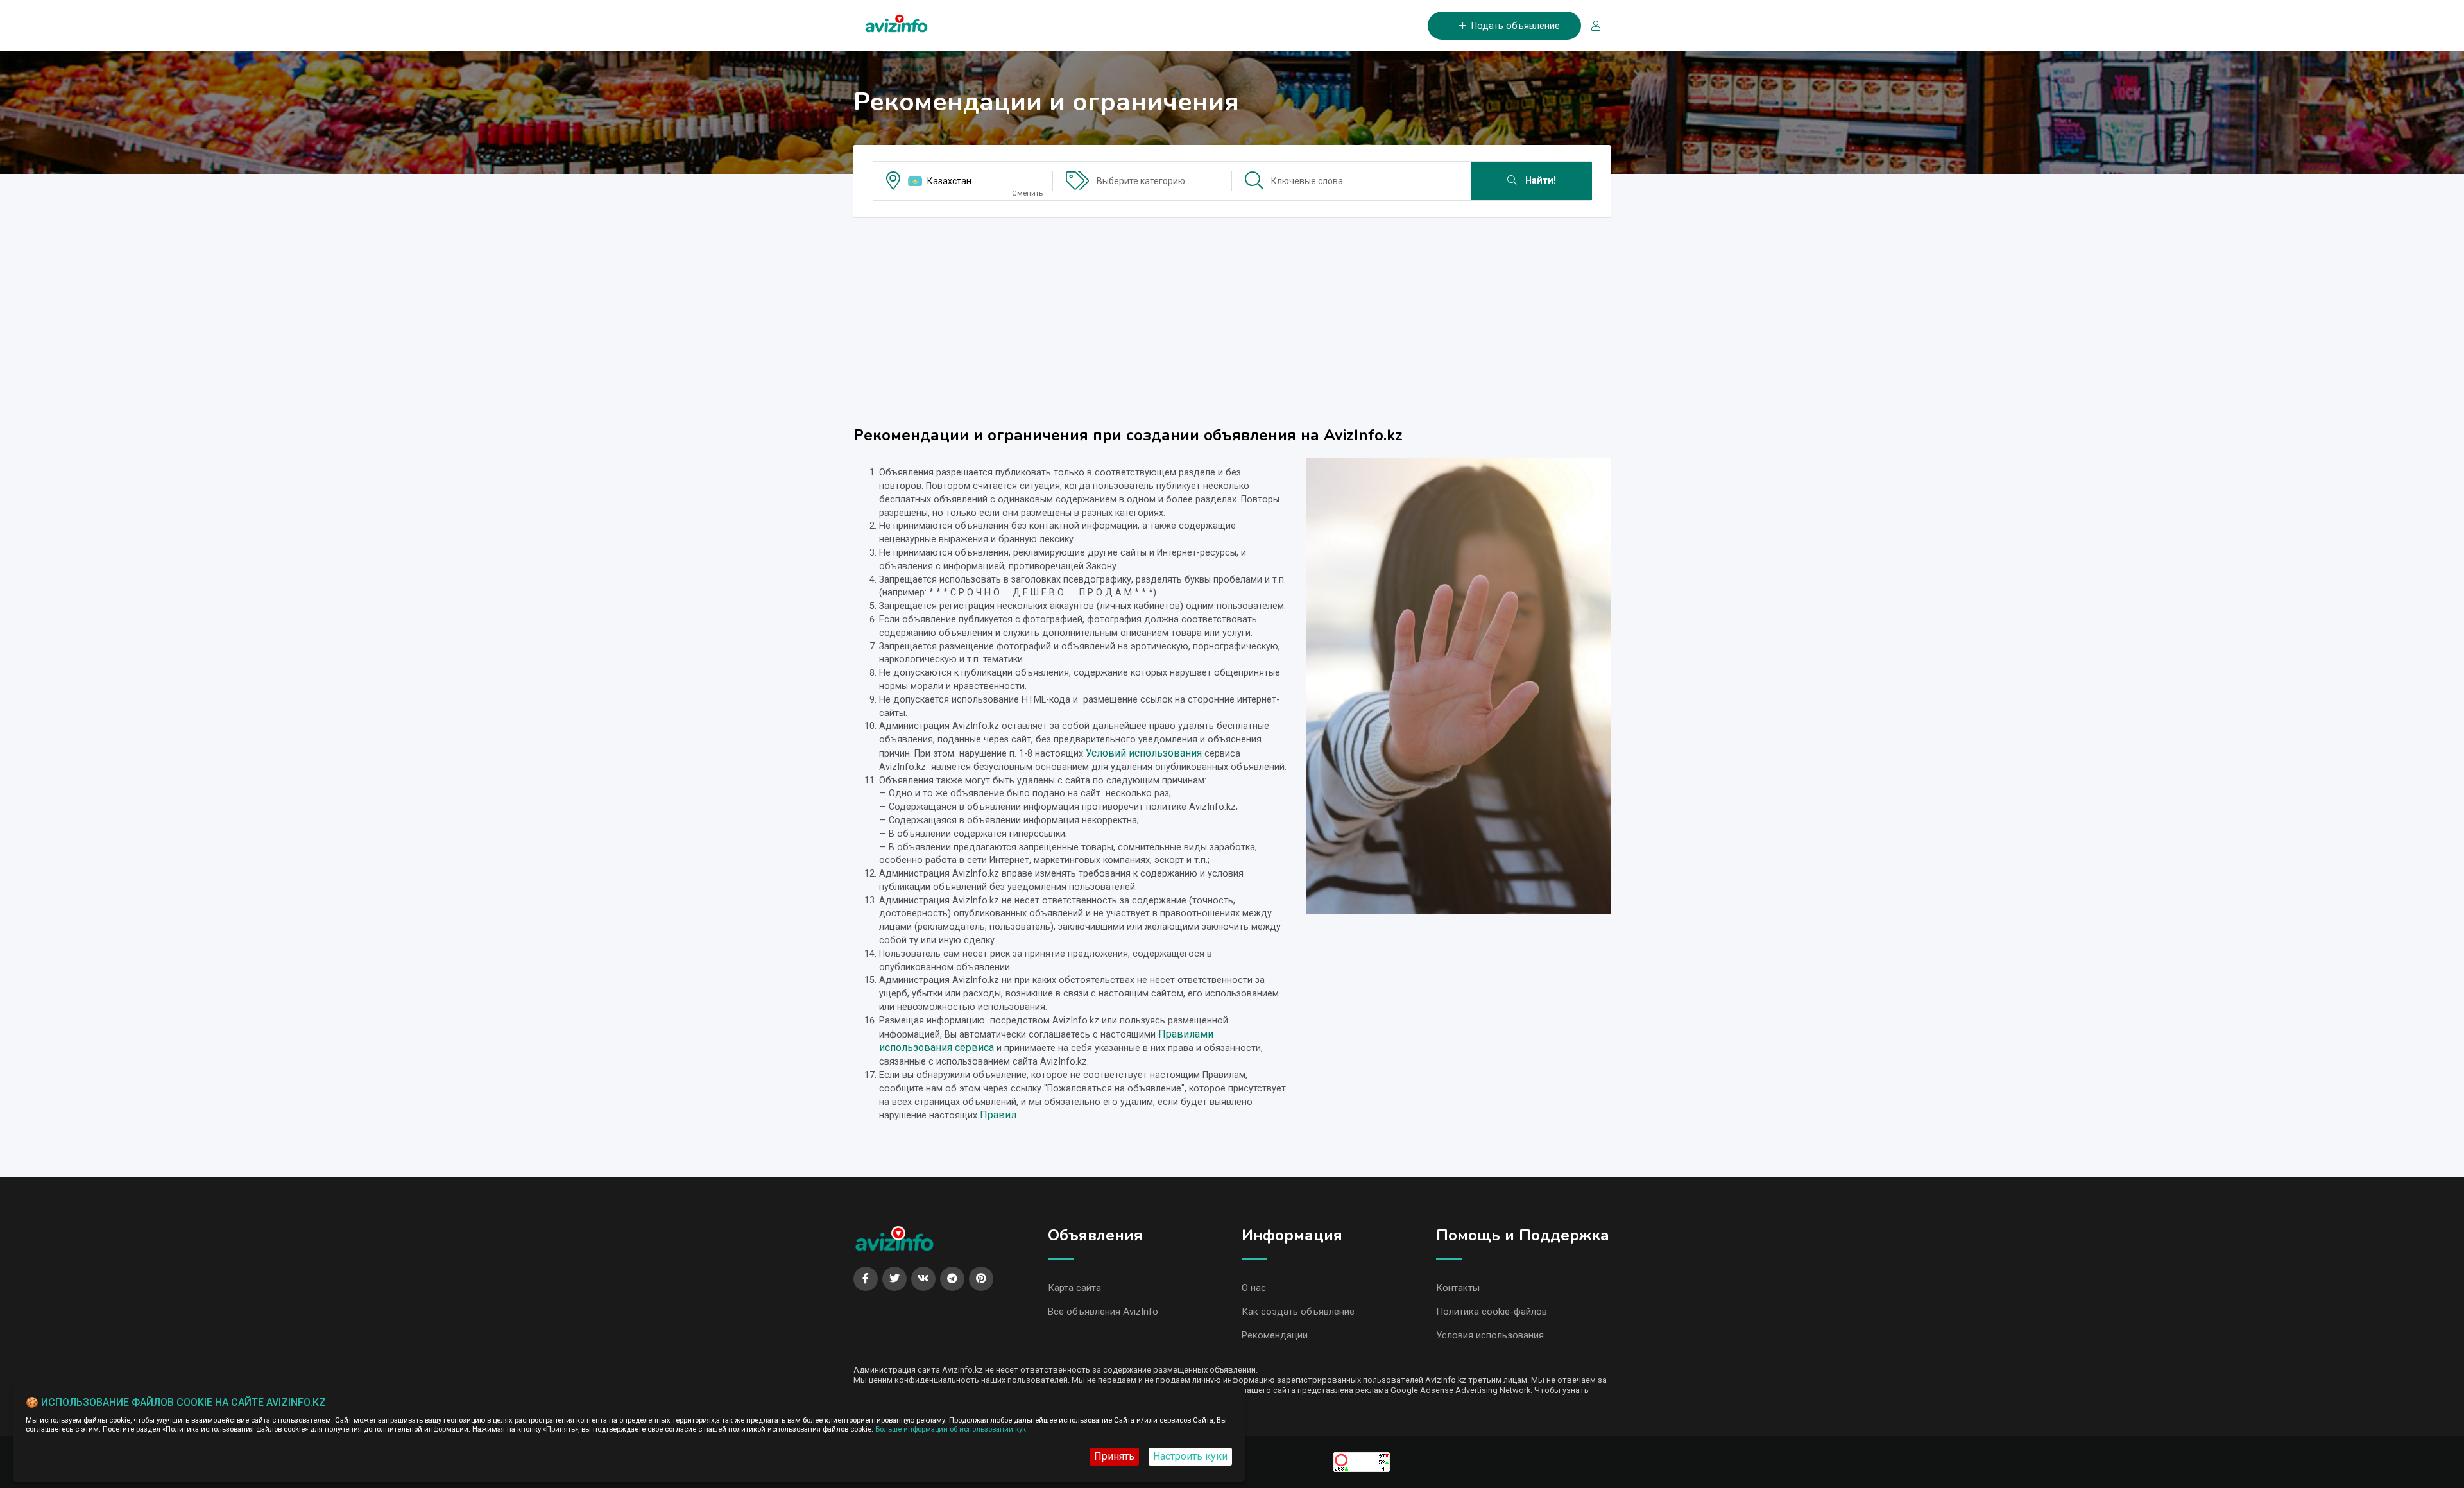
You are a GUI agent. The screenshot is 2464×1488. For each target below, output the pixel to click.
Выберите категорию (1141, 181)
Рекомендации (1275, 1335)
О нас (1254, 1288)
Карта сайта (1074, 1288)
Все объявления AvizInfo (1103, 1312)
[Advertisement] (1232, 317)
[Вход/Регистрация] (1591, 26)
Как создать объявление (1298, 1312)
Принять (1114, 1456)
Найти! (1539, 181)
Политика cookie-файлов (1492, 1312)
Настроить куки (1190, 1456)
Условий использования (1144, 753)
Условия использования (1490, 1335)
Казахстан (949, 181)
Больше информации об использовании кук (951, 1429)
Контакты (1458, 1288)
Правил (998, 1115)
